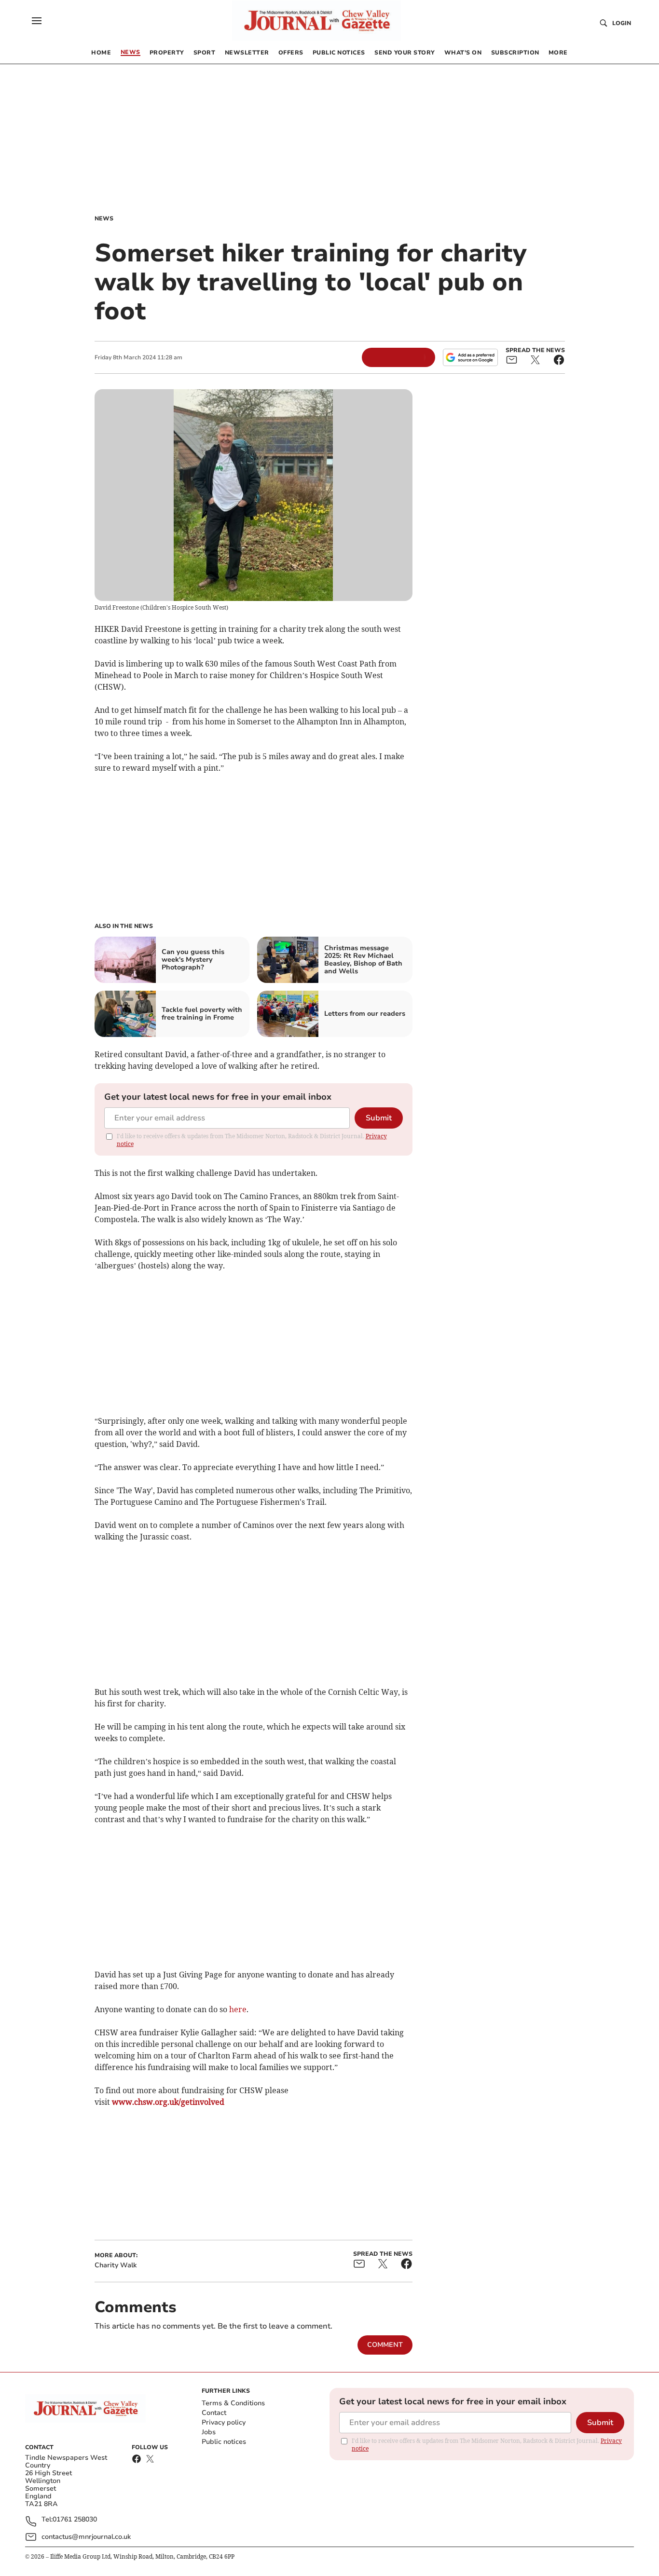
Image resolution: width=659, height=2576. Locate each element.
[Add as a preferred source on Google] (470, 357)
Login (622, 23)
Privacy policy (224, 2422)
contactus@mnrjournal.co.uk (86, 2537)
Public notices (224, 2442)
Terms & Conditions (233, 2403)
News (104, 218)
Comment (385, 2345)
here (238, 2009)
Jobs (209, 2432)
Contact (214, 2413)
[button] (37, 21)
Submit (379, 1118)
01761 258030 (75, 2520)
